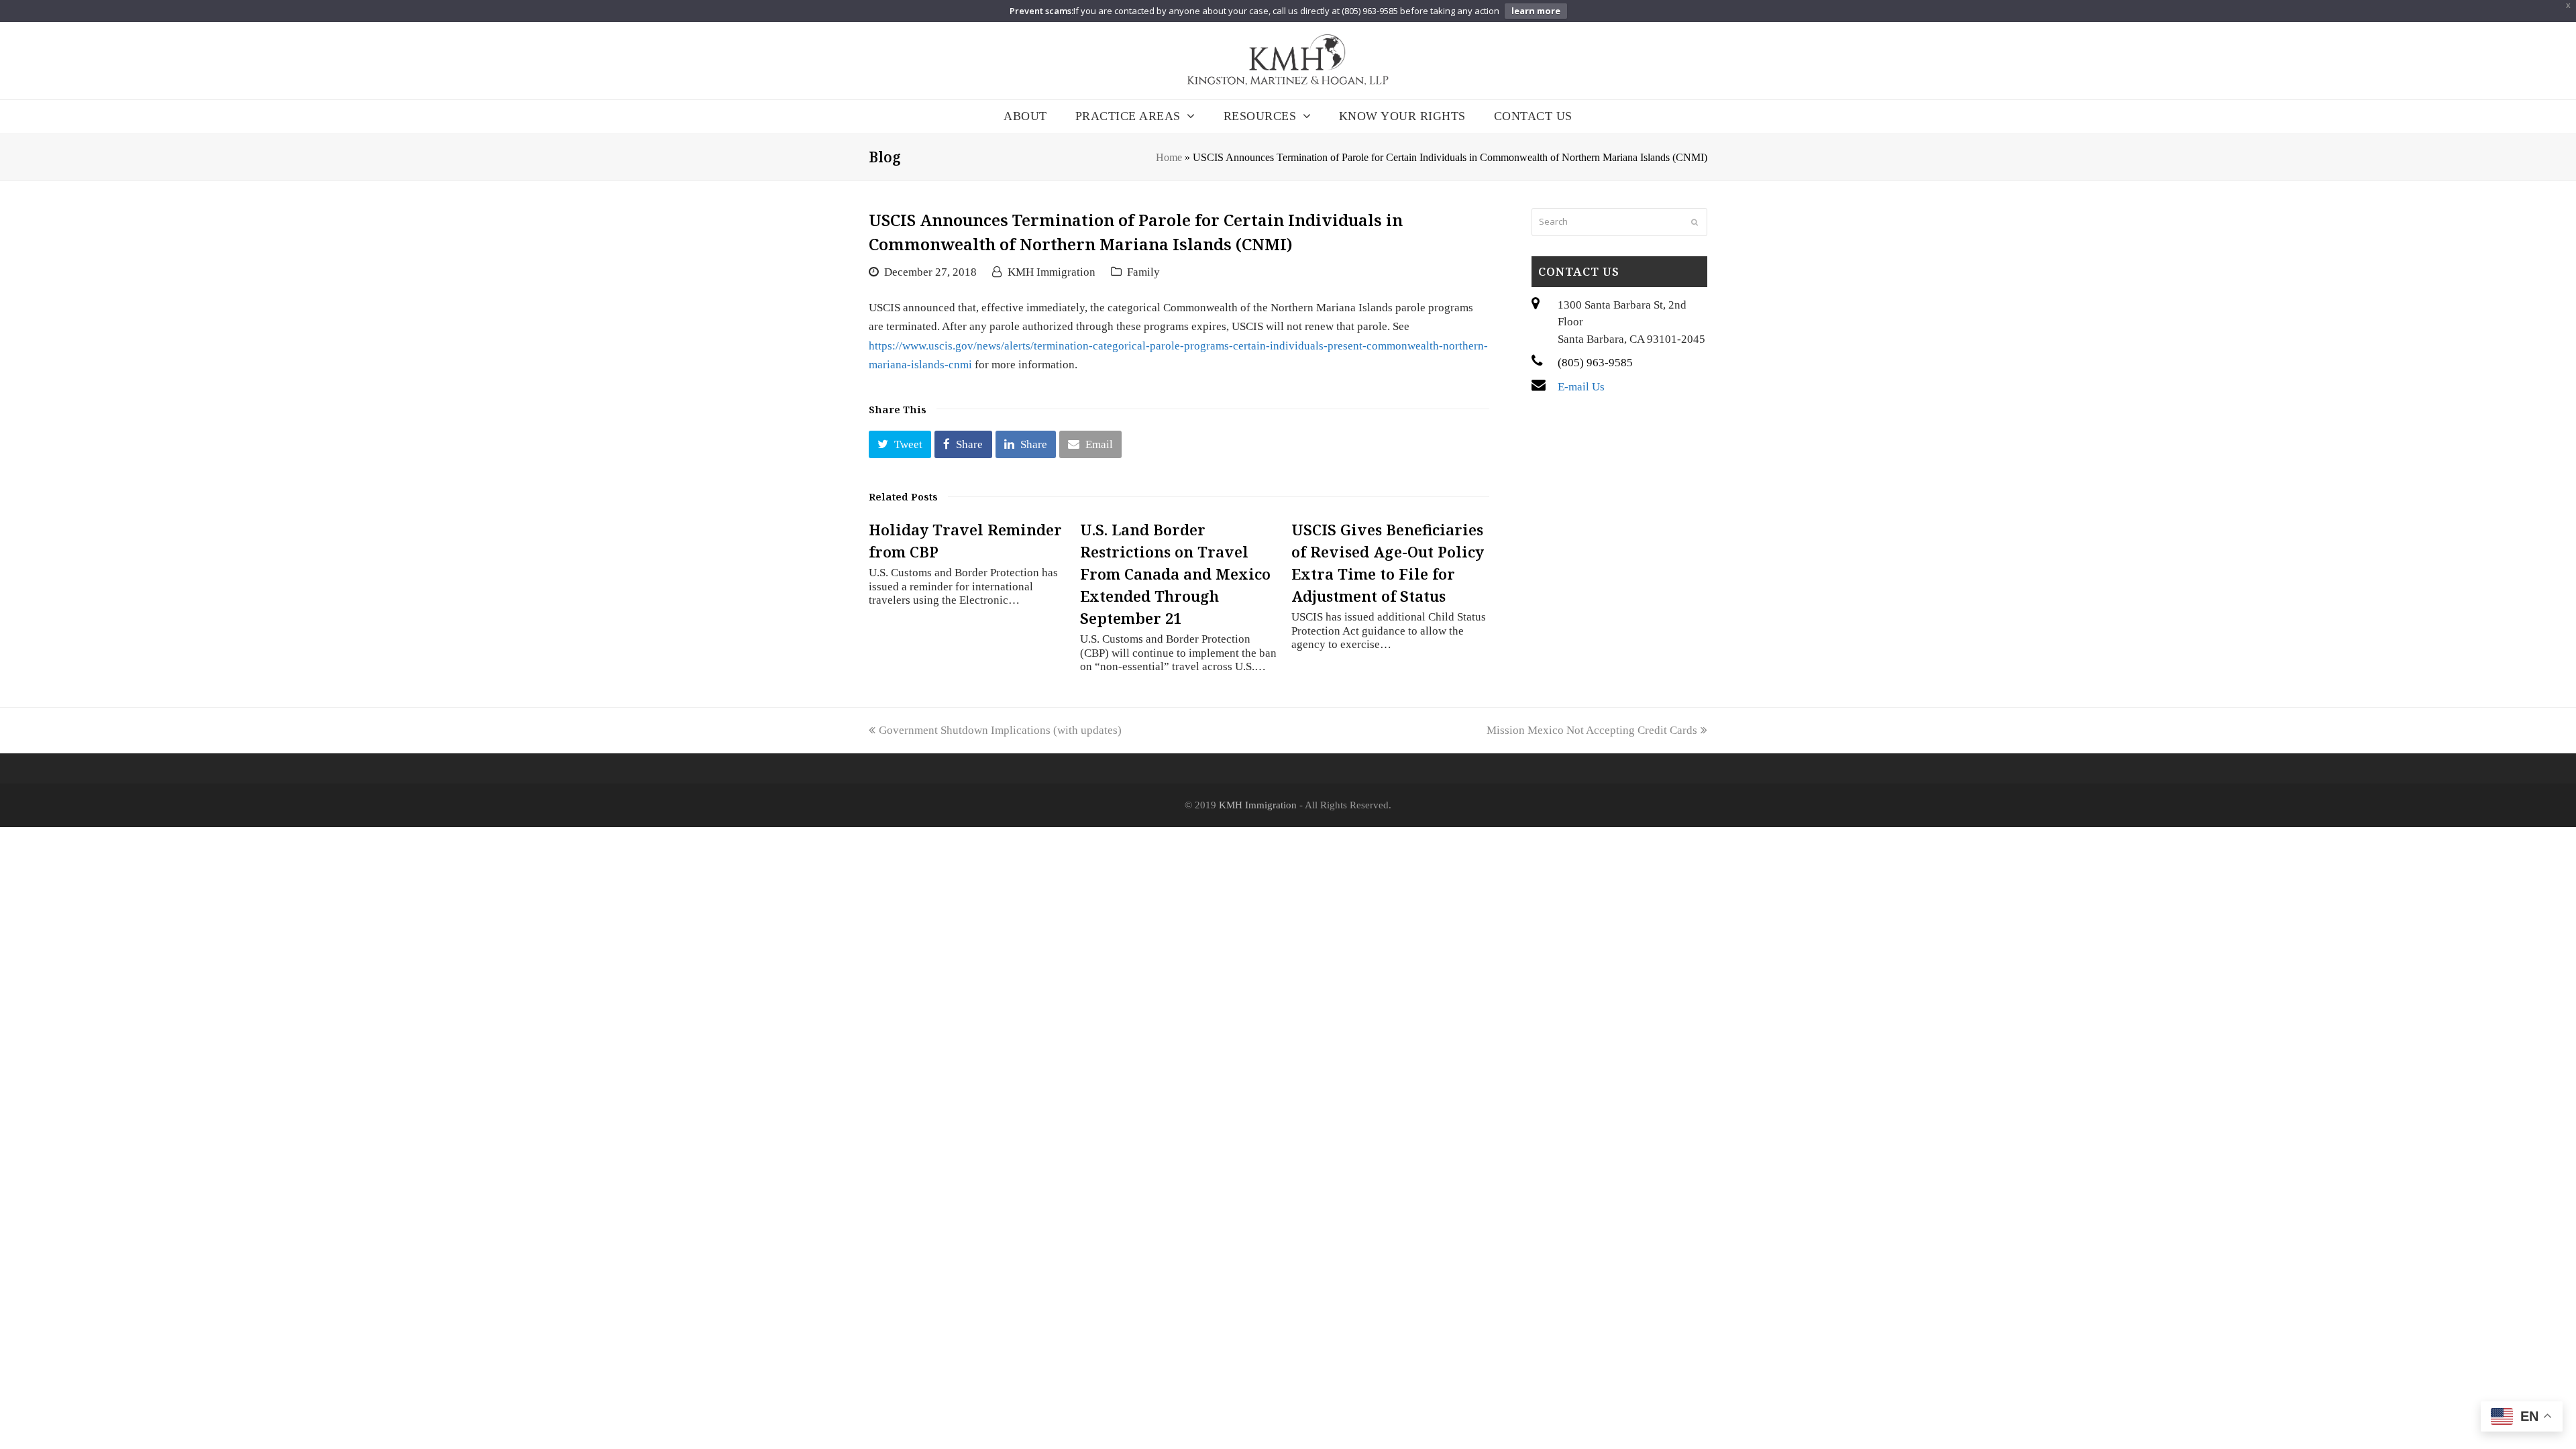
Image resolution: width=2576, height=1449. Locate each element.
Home (1169, 157)
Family (1143, 272)
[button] (900, 444)
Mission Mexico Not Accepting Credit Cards (1592, 730)
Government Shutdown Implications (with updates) (1000, 730)
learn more (1536, 11)
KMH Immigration (1052, 272)
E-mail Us (1581, 387)
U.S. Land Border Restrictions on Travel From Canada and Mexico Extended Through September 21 (1175, 574)
